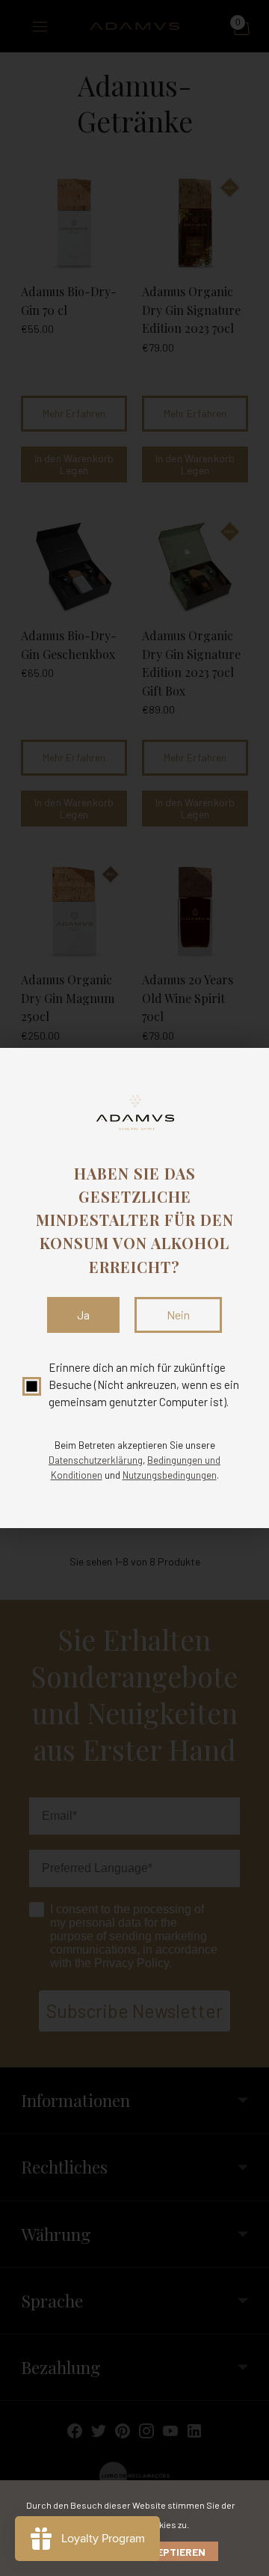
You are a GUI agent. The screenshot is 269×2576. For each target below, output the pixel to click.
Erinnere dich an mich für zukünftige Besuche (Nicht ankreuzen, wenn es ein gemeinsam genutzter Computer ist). (144, 1385)
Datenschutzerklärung (96, 1460)
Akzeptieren (171, 2552)
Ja (83, 1315)
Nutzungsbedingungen (170, 1475)
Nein (178, 1315)
